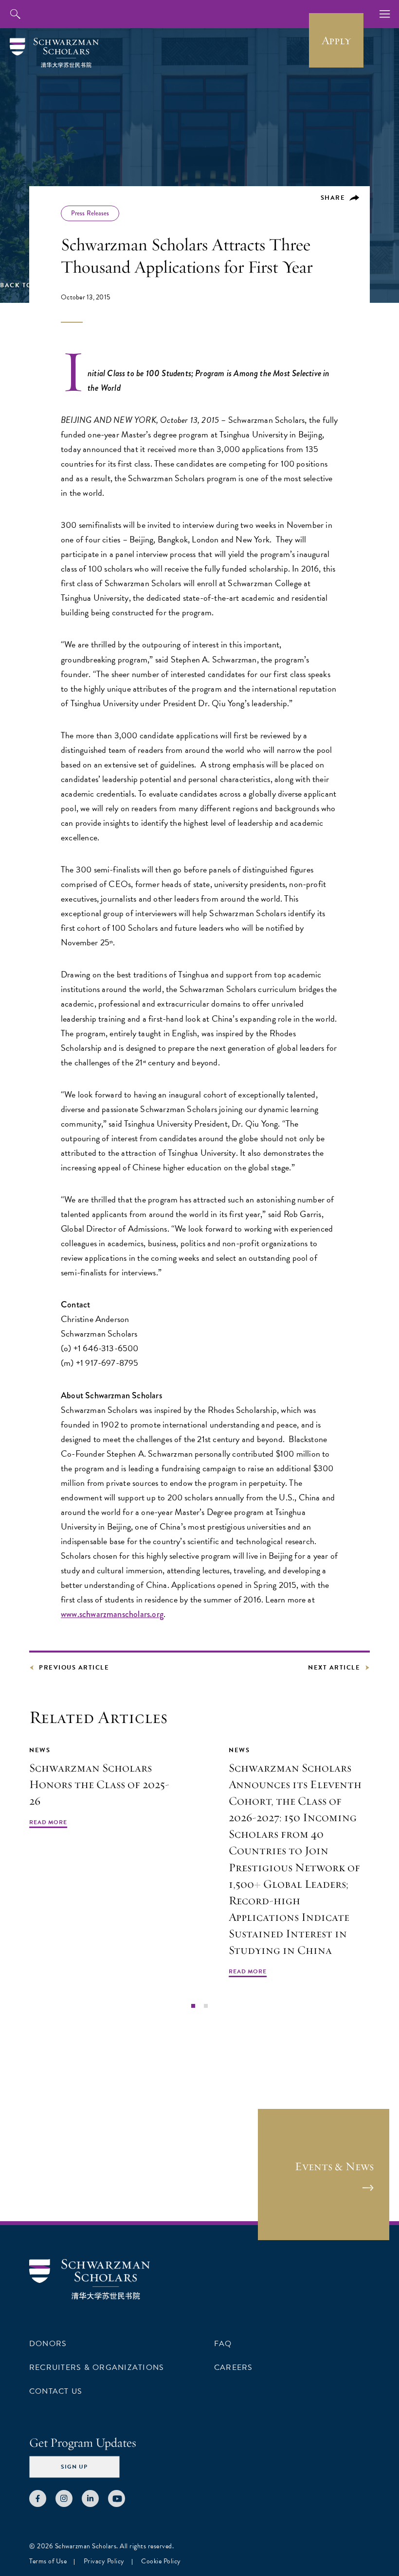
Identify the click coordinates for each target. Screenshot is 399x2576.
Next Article (334, 1668)
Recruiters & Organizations (97, 2367)
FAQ (223, 2344)
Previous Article (74, 1668)
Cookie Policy (161, 2561)
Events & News (334, 2166)
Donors (48, 2344)
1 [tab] (193, 2006)
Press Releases (90, 213)
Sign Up (74, 2467)
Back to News (27, 285)
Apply (336, 40)
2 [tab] (206, 2006)
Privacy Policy (104, 2561)
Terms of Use (48, 2561)
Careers (234, 2367)
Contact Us (56, 2391)
